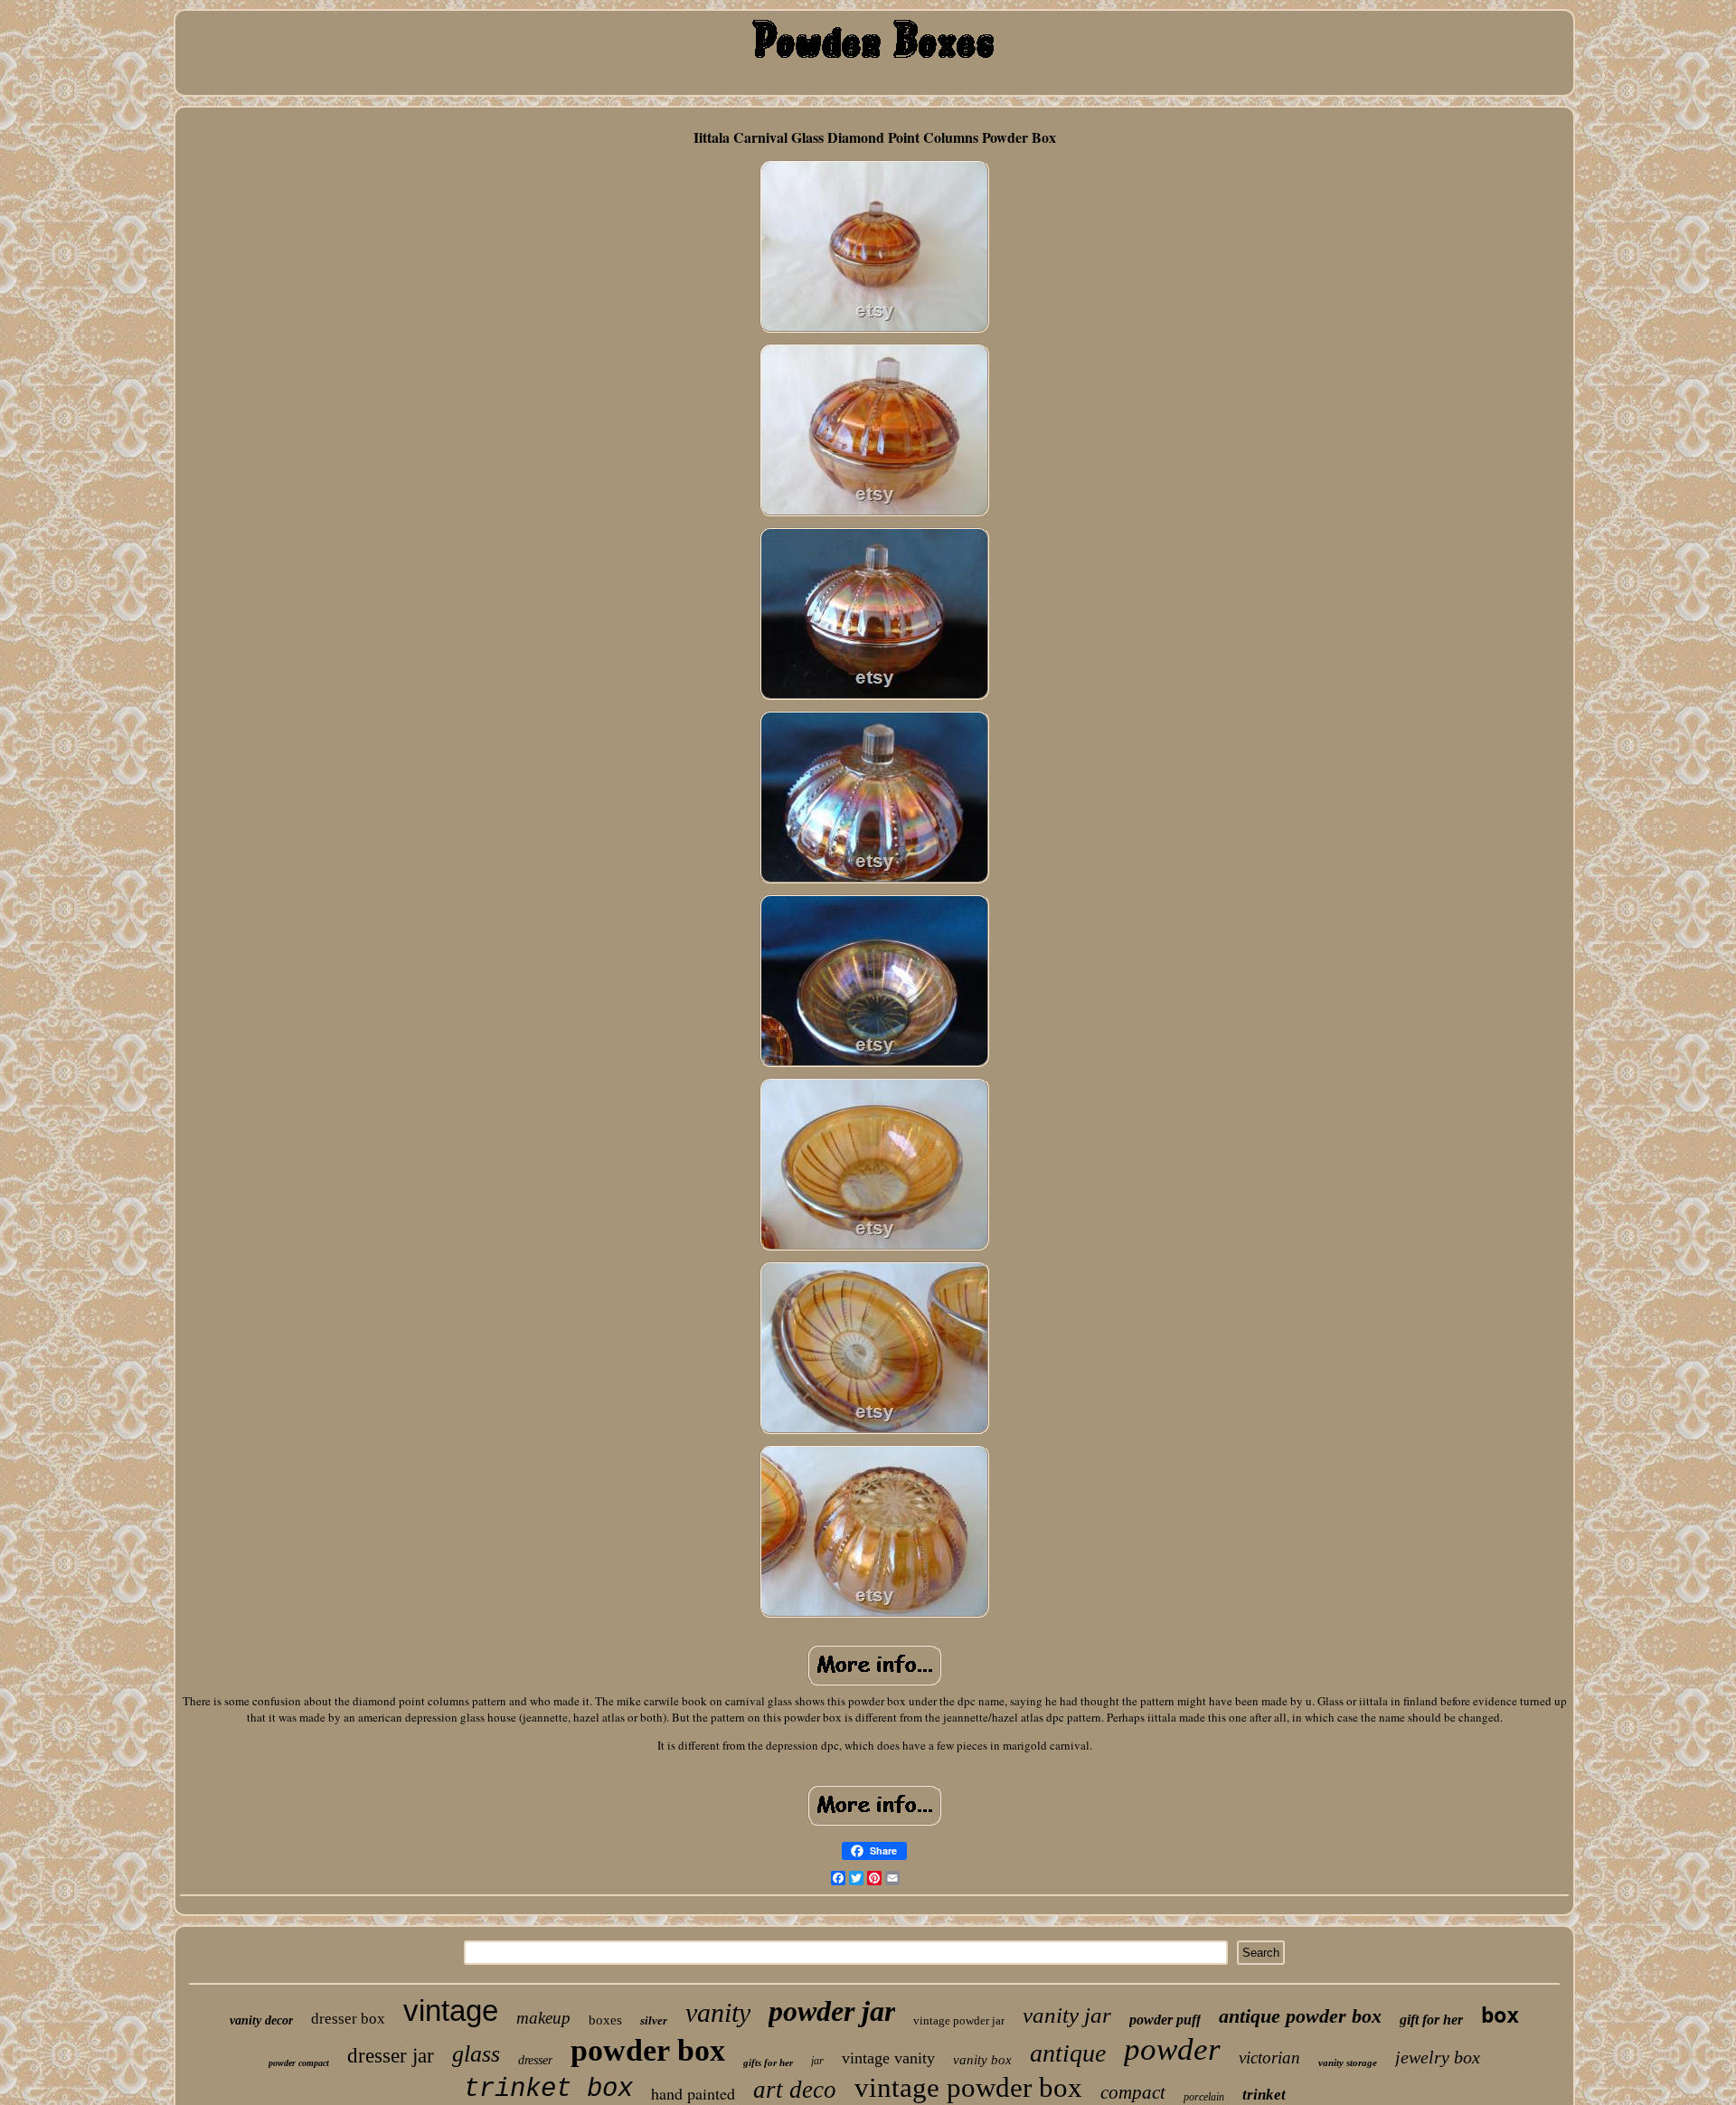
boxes (605, 2020)
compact (1133, 2092)
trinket (1264, 2095)
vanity (718, 2012)
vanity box (982, 2060)
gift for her (1431, 2020)
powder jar (832, 2011)
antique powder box (1300, 2016)
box (1500, 2015)
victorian (1269, 2058)
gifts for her (768, 2063)
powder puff (1165, 2020)
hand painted (693, 2093)
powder (1172, 2049)
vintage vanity (888, 2058)
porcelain (1204, 2097)
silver (654, 2020)
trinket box (548, 2089)
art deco (795, 2090)
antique (1068, 2053)
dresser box (348, 2019)
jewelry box (1438, 2057)
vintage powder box (968, 2087)
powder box (648, 2050)
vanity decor (261, 2020)
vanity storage (1348, 2063)
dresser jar (391, 2056)
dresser (535, 2060)
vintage (451, 2011)
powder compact (299, 2063)
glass (476, 2054)
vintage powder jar (959, 2020)
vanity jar (1067, 2015)
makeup (543, 2018)
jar (817, 2061)
